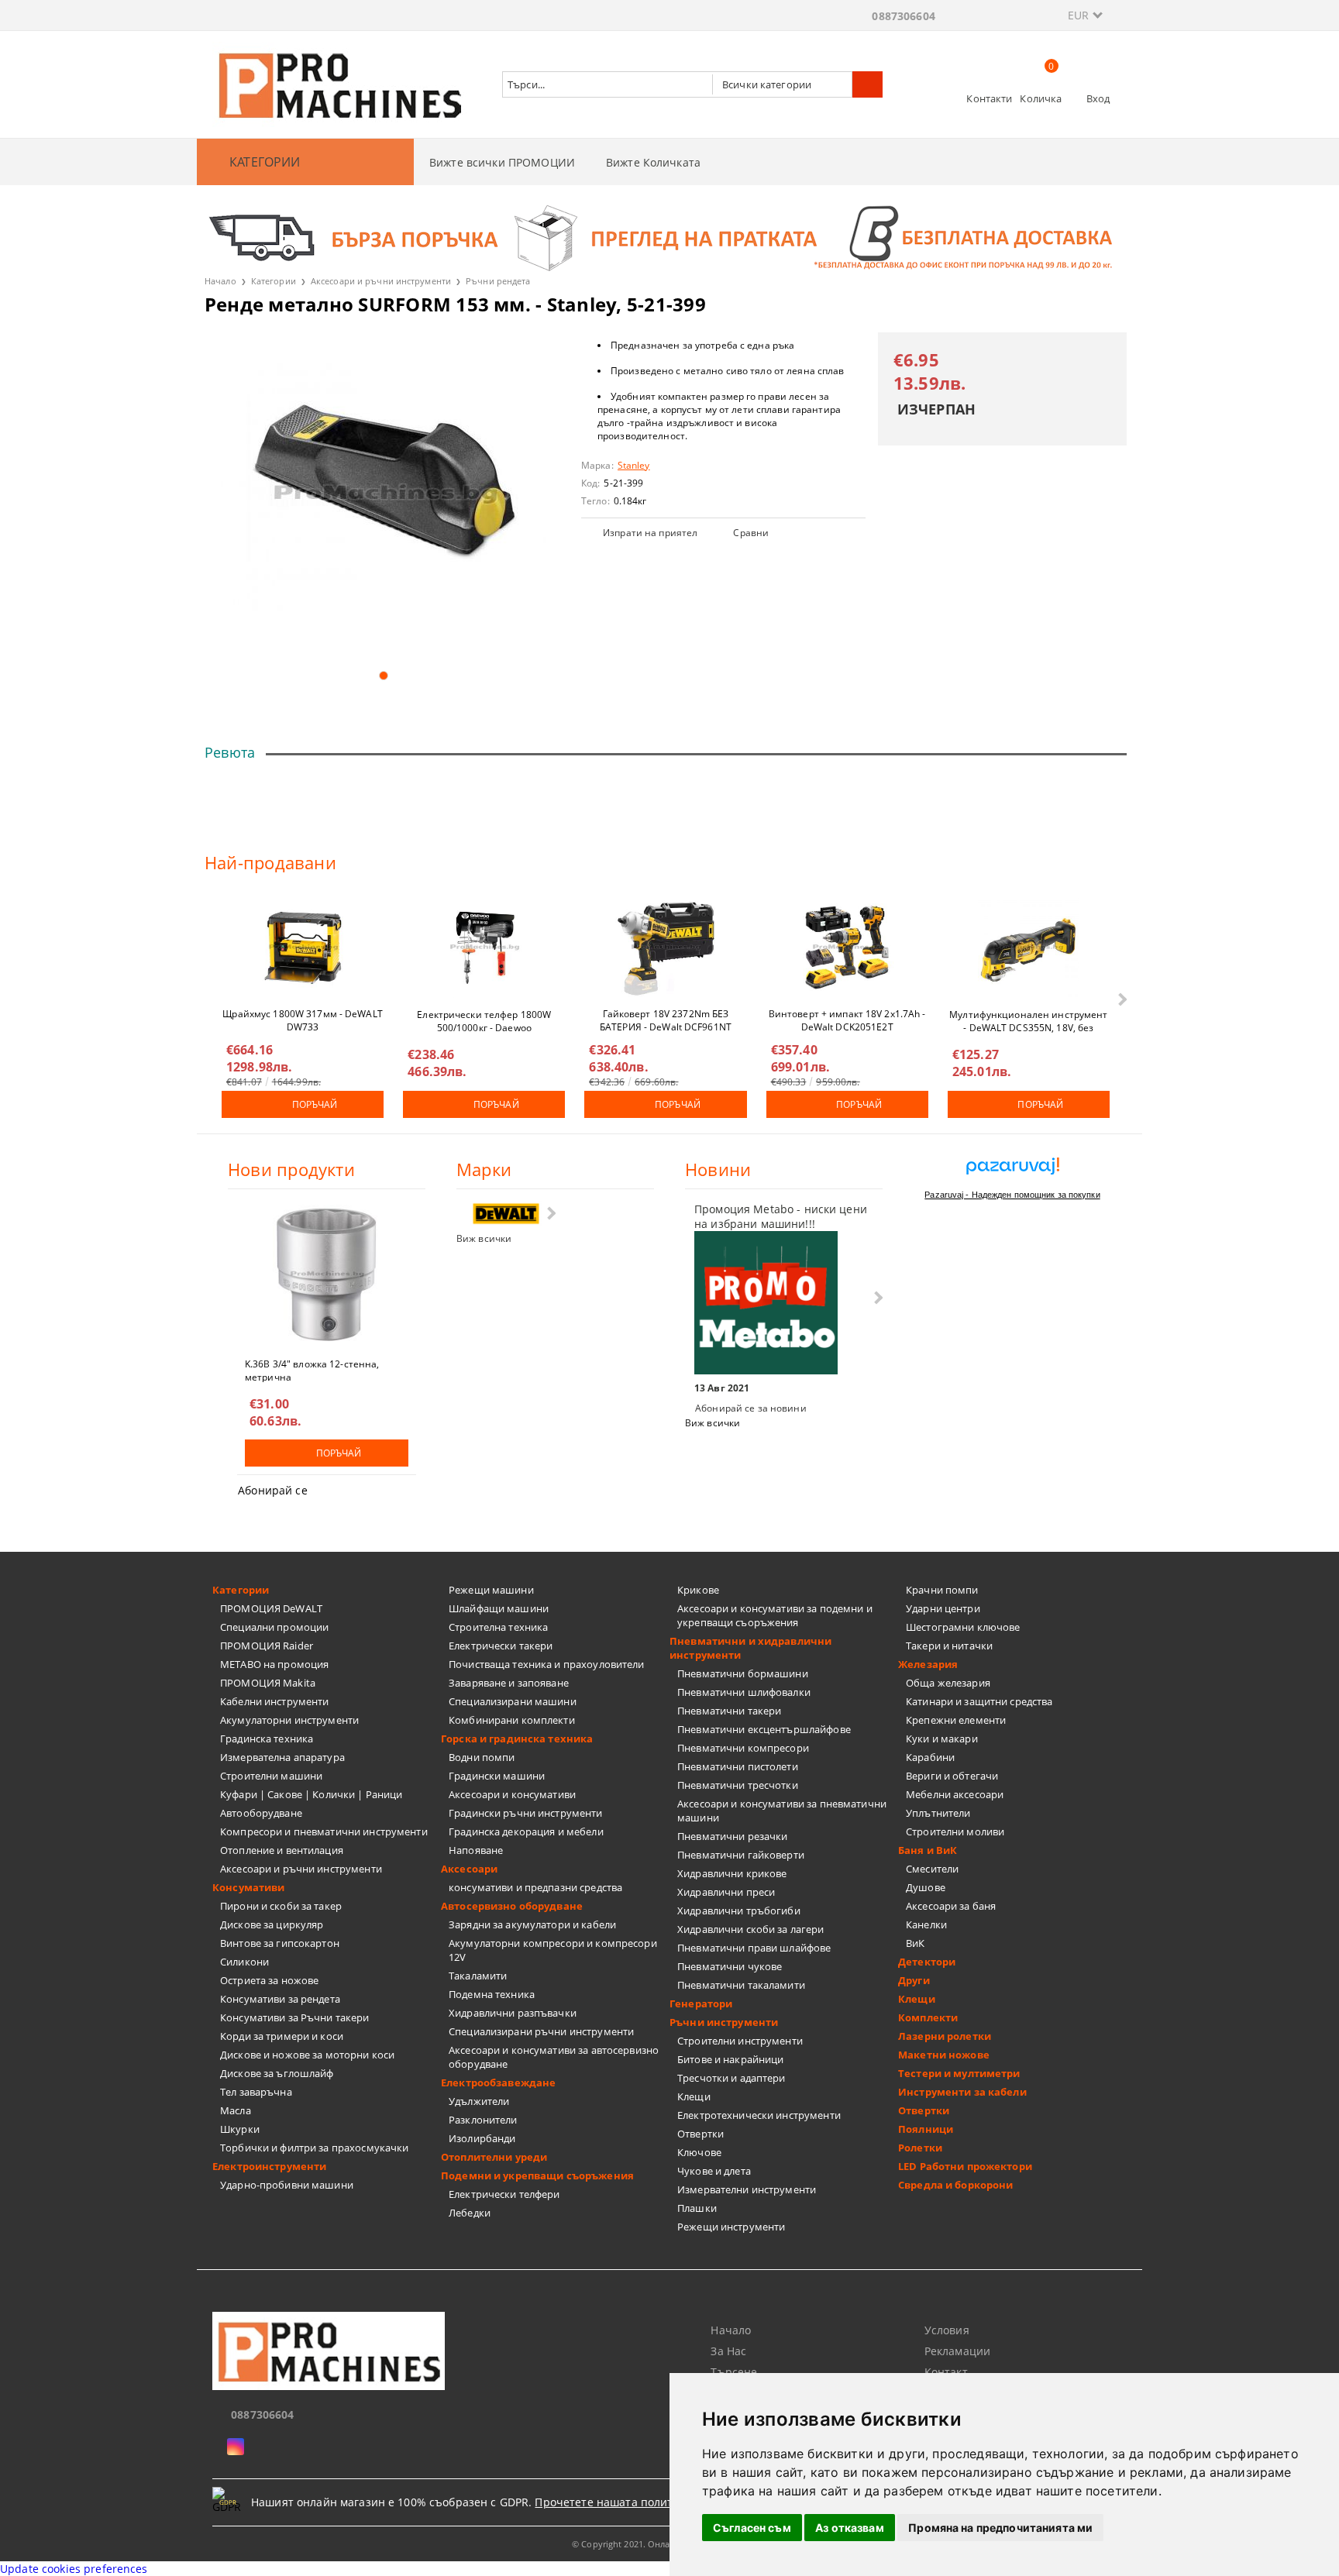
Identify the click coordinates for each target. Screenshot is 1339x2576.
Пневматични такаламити (741, 1985)
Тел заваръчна (256, 2092)
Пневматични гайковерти (741, 1855)
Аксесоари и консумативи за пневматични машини (782, 1811)
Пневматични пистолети (738, 1766)
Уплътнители (938, 1813)
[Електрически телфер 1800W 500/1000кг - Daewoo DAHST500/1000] (484, 948)
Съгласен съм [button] (752, 2528)
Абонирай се (273, 1490)
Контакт (946, 2372)
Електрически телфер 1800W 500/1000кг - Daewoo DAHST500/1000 (484, 1020)
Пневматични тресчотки (738, 1785)
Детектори (927, 1962)
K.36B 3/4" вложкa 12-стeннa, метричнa (312, 1370)
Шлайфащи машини (499, 1608)
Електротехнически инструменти (759, 2115)
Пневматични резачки (732, 1836)
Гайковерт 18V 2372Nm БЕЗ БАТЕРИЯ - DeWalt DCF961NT (666, 1020)
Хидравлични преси (726, 1892)
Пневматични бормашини (743, 1673)
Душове (926, 1887)
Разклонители (483, 2120)
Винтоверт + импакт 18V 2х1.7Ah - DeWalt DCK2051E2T (847, 1020)
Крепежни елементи (956, 1720)
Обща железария (948, 1683)
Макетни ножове (944, 2055)
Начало (220, 281)
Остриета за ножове (269, 1980)
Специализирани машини (513, 1701)
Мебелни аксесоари (955, 1794)
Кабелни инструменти (274, 1701)
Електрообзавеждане (498, 2082)
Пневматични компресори (743, 1748)
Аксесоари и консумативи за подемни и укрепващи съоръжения (775, 1615)
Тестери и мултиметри (959, 2073)
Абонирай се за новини (751, 1408)
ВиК (915, 1943)
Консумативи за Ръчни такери (295, 2017)
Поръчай (315, 1104)
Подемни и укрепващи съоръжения (537, 2175)
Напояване (476, 1850)
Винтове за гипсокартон (280, 1943)
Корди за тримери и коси (282, 2036)
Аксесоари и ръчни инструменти (381, 281)
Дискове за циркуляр (272, 1924)
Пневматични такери (729, 1711)
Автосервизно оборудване (512, 1906)
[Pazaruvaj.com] (1012, 1172)
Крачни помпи (942, 1590)
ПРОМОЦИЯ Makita (268, 1683)
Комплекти (928, 2017)
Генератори (701, 2003)
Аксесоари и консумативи (512, 1794)
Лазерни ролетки (945, 2036)
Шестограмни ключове (963, 1627)
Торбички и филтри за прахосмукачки (314, 2148)
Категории (274, 281)
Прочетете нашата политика (613, 2502)
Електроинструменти (269, 2166)
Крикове (698, 1590)
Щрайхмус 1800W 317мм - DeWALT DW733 (302, 1020)
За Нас (728, 2351)
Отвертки (700, 2134)
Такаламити (478, 1976)
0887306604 (903, 16)
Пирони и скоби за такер (281, 1906)
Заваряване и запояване (509, 1683)
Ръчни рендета (498, 281)
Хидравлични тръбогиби (739, 1911)
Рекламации (957, 2351)
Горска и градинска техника (517, 1739)
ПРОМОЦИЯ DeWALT (271, 1608)
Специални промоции (274, 1627)
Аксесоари (469, 1869)
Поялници (926, 2129)
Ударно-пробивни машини (287, 2185)
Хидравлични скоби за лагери (751, 1929)
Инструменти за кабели (962, 2092)
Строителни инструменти (740, 2041)
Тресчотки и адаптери (731, 2078)
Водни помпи (482, 1757)
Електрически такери (501, 1646)
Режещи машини (491, 1590)
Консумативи (248, 1887)
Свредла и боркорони (955, 2185)
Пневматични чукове (730, 1966)
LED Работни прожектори (965, 2166)
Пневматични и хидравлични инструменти (750, 1648)
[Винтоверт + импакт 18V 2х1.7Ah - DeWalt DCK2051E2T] (847, 948)
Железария (928, 1664)
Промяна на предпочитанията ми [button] (1000, 2528)
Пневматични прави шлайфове (754, 1948)
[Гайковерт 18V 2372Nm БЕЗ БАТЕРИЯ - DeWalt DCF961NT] (666, 948)
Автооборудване (261, 1813)
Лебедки (470, 2213)
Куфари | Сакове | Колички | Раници (311, 1794)
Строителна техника (498, 1627)
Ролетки (920, 2148)
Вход (1098, 98)
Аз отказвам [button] (850, 2528)
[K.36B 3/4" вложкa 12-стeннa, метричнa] (327, 1274)
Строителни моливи (955, 1831)
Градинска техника (267, 1739)
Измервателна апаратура (282, 1757)
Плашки (697, 2208)
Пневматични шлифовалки (744, 1692)
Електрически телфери (504, 2194)
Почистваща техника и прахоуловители (547, 1664)
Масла (236, 2110)
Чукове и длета (714, 2171)
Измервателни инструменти (747, 2189)
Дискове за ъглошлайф (277, 2073)
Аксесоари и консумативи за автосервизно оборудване (554, 2057)
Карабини (930, 1757)
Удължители (479, 2101)
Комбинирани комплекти (512, 1720)
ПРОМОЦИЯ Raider (267, 1646)
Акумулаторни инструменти (289, 1720)
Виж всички (484, 1238)
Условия (947, 2330)
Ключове (699, 2152)
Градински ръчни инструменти (526, 1813)
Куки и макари (942, 1739)
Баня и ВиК (928, 1850)
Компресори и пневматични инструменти (324, 1831)
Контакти (989, 98)
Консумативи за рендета (280, 1999)
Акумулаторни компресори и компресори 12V (553, 1950)
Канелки (926, 1924)
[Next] (1121, 999)
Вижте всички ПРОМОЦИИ (502, 162)
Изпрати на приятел (650, 533)
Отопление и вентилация (282, 1850)
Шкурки (240, 2129)
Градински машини (497, 1776)
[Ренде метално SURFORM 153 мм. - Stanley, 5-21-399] (383, 495)
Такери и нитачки (949, 1646)
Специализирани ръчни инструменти (541, 2031)
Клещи (694, 2096)
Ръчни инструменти (724, 2022)
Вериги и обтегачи (952, 1776)
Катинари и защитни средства (979, 1701)
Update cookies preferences (74, 2569)
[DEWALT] (506, 1214)
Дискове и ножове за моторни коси (307, 2055)
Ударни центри (943, 1608)
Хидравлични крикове (732, 1873)
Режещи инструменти (731, 2227)
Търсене (734, 2372)
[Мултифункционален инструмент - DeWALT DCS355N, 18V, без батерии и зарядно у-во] (1028, 948)
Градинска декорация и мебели (526, 1831)
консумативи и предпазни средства (535, 1887)
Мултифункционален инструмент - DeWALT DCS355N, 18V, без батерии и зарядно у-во (1028, 1020)
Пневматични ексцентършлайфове (764, 1729)
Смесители (932, 1869)
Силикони (244, 1962)
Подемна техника (492, 1994)
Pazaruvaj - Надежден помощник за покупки (1012, 1195)
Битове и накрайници (730, 2059)
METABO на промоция (274, 1664)
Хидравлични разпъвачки (513, 2013)
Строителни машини (271, 1776)
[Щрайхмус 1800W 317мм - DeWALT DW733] (303, 948)
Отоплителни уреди (494, 2157)
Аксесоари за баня (951, 1906)
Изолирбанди (482, 2138)
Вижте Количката (653, 162)
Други (914, 1980)
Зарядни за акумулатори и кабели (532, 1924)
